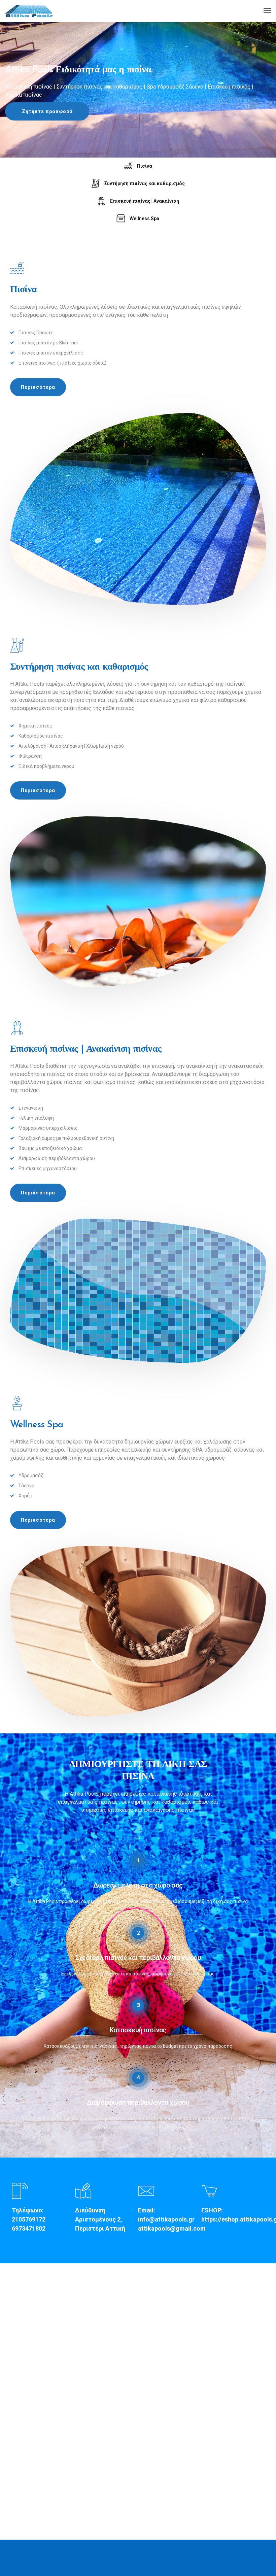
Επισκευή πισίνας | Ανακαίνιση (145, 201)
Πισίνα (145, 166)
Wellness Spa (144, 218)
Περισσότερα (38, 387)
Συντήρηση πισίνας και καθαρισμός (145, 183)
